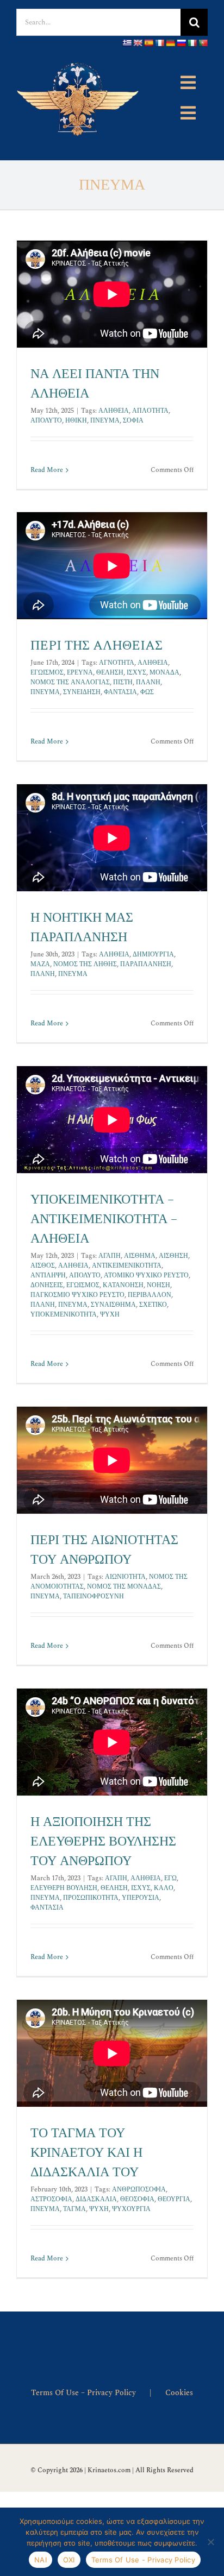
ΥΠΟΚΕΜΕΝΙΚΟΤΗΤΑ (64, 1315)
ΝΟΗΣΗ (158, 1285)
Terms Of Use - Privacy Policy (143, 2560)
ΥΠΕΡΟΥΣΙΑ (141, 1898)
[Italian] (192, 43)
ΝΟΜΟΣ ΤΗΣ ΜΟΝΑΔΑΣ (124, 1587)
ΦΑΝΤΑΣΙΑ (120, 692)
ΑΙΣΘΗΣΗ (173, 1256)
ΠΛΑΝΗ (148, 682)
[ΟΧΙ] (210, 2542)
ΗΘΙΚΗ (76, 421)
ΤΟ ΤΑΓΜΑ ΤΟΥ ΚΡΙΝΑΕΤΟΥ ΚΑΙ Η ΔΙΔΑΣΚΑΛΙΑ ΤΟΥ (86, 2153)
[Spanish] (148, 43)
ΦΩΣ (147, 692)
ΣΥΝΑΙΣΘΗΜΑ (113, 1305)
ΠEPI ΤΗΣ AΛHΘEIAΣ (97, 646)
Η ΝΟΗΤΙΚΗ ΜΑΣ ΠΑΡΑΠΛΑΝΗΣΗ (82, 928)
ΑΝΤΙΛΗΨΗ (48, 1276)
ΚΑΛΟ (164, 1888)
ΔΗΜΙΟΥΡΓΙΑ (153, 955)
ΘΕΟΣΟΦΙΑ (137, 2199)
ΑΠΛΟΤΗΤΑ (150, 411)
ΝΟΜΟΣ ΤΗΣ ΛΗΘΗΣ (85, 964)
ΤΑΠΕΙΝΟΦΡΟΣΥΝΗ (94, 1596)
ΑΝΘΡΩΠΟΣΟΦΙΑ (139, 2190)
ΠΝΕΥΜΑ (105, 421)
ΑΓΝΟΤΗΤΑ (117, 663)
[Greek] (127, 43)
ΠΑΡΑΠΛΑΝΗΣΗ (146, 964)
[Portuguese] (203, 43)
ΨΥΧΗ (110, 1315)
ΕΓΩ (170, 1878)
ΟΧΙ (69, 2560)
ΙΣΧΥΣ (136, 673)
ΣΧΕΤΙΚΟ (153, 1305)
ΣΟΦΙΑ (133, 421)
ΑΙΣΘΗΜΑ (140, 1256)
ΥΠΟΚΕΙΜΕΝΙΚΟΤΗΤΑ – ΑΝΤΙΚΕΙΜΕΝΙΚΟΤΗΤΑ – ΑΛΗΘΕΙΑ (104, 1219)
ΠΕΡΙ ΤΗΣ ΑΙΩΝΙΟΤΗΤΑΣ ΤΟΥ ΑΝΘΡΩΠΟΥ (104, 1550)
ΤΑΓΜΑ (74, 2209)
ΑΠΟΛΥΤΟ (46, 421)
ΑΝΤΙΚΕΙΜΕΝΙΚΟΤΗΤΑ (127, 1266)
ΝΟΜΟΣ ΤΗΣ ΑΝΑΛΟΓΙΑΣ (70, 682)
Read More (47, 470)
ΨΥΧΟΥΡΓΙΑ (131, 2209)
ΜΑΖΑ (40, 964)
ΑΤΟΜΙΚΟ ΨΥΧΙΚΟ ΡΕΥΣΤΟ (146, 1276)
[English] (138, 43)
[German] (170, 43)
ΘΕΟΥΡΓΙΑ (174, 2199)
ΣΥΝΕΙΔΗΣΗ (82, 692)
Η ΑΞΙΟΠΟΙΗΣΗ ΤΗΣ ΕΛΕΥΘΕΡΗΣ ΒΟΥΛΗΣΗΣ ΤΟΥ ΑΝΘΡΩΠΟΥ (103, 1842)
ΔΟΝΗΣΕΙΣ (47, 1285)
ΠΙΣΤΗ (123, 682)
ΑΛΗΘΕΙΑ (114, 411)
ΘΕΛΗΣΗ (110, 673)
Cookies (179, 2393)
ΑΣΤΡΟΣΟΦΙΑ (51, 2199)
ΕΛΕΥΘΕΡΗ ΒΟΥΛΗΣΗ (64, 1888)
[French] (159, 43)
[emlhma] (79, 58)
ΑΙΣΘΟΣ (43, 1266)
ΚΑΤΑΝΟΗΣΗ (123, 1285)
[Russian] (181, 43)
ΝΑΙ (41, 2560)
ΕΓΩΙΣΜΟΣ (47, 673)
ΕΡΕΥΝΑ (80, 673)
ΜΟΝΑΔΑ (164, 673)
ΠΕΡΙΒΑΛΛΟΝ (150, 1295)
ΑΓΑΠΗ (110, 1256)
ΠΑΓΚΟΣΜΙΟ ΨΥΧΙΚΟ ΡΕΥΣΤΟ (77, 1295)
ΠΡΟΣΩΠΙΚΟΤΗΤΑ (91, 1898)
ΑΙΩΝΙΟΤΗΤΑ (125, 1577)
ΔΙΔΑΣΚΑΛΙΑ (96, 2199)
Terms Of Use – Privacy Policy (83, 2393)
